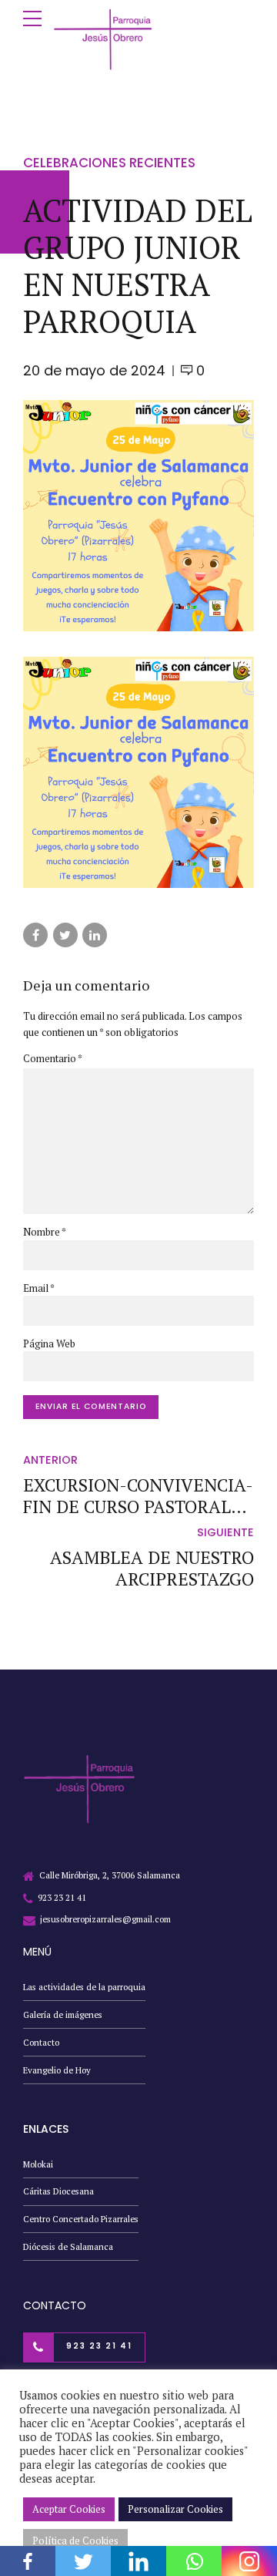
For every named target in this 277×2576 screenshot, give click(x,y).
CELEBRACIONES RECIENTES (109, 163)
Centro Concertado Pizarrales (81, 2219)
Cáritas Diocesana (58, 2191)
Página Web (49, 1343)
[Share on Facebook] (35, 935)
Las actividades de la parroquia (84, 1987)
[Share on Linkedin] (95, 935)
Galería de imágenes (63, 2014)
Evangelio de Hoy (57, 2070)
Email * (39, 1288)
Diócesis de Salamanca (68, 2246)
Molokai (38, 2164)
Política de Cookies (75, 2541)
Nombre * (45, 1232)
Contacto (41, 2042)
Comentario (53, 1058)
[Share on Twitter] (65, 935)
